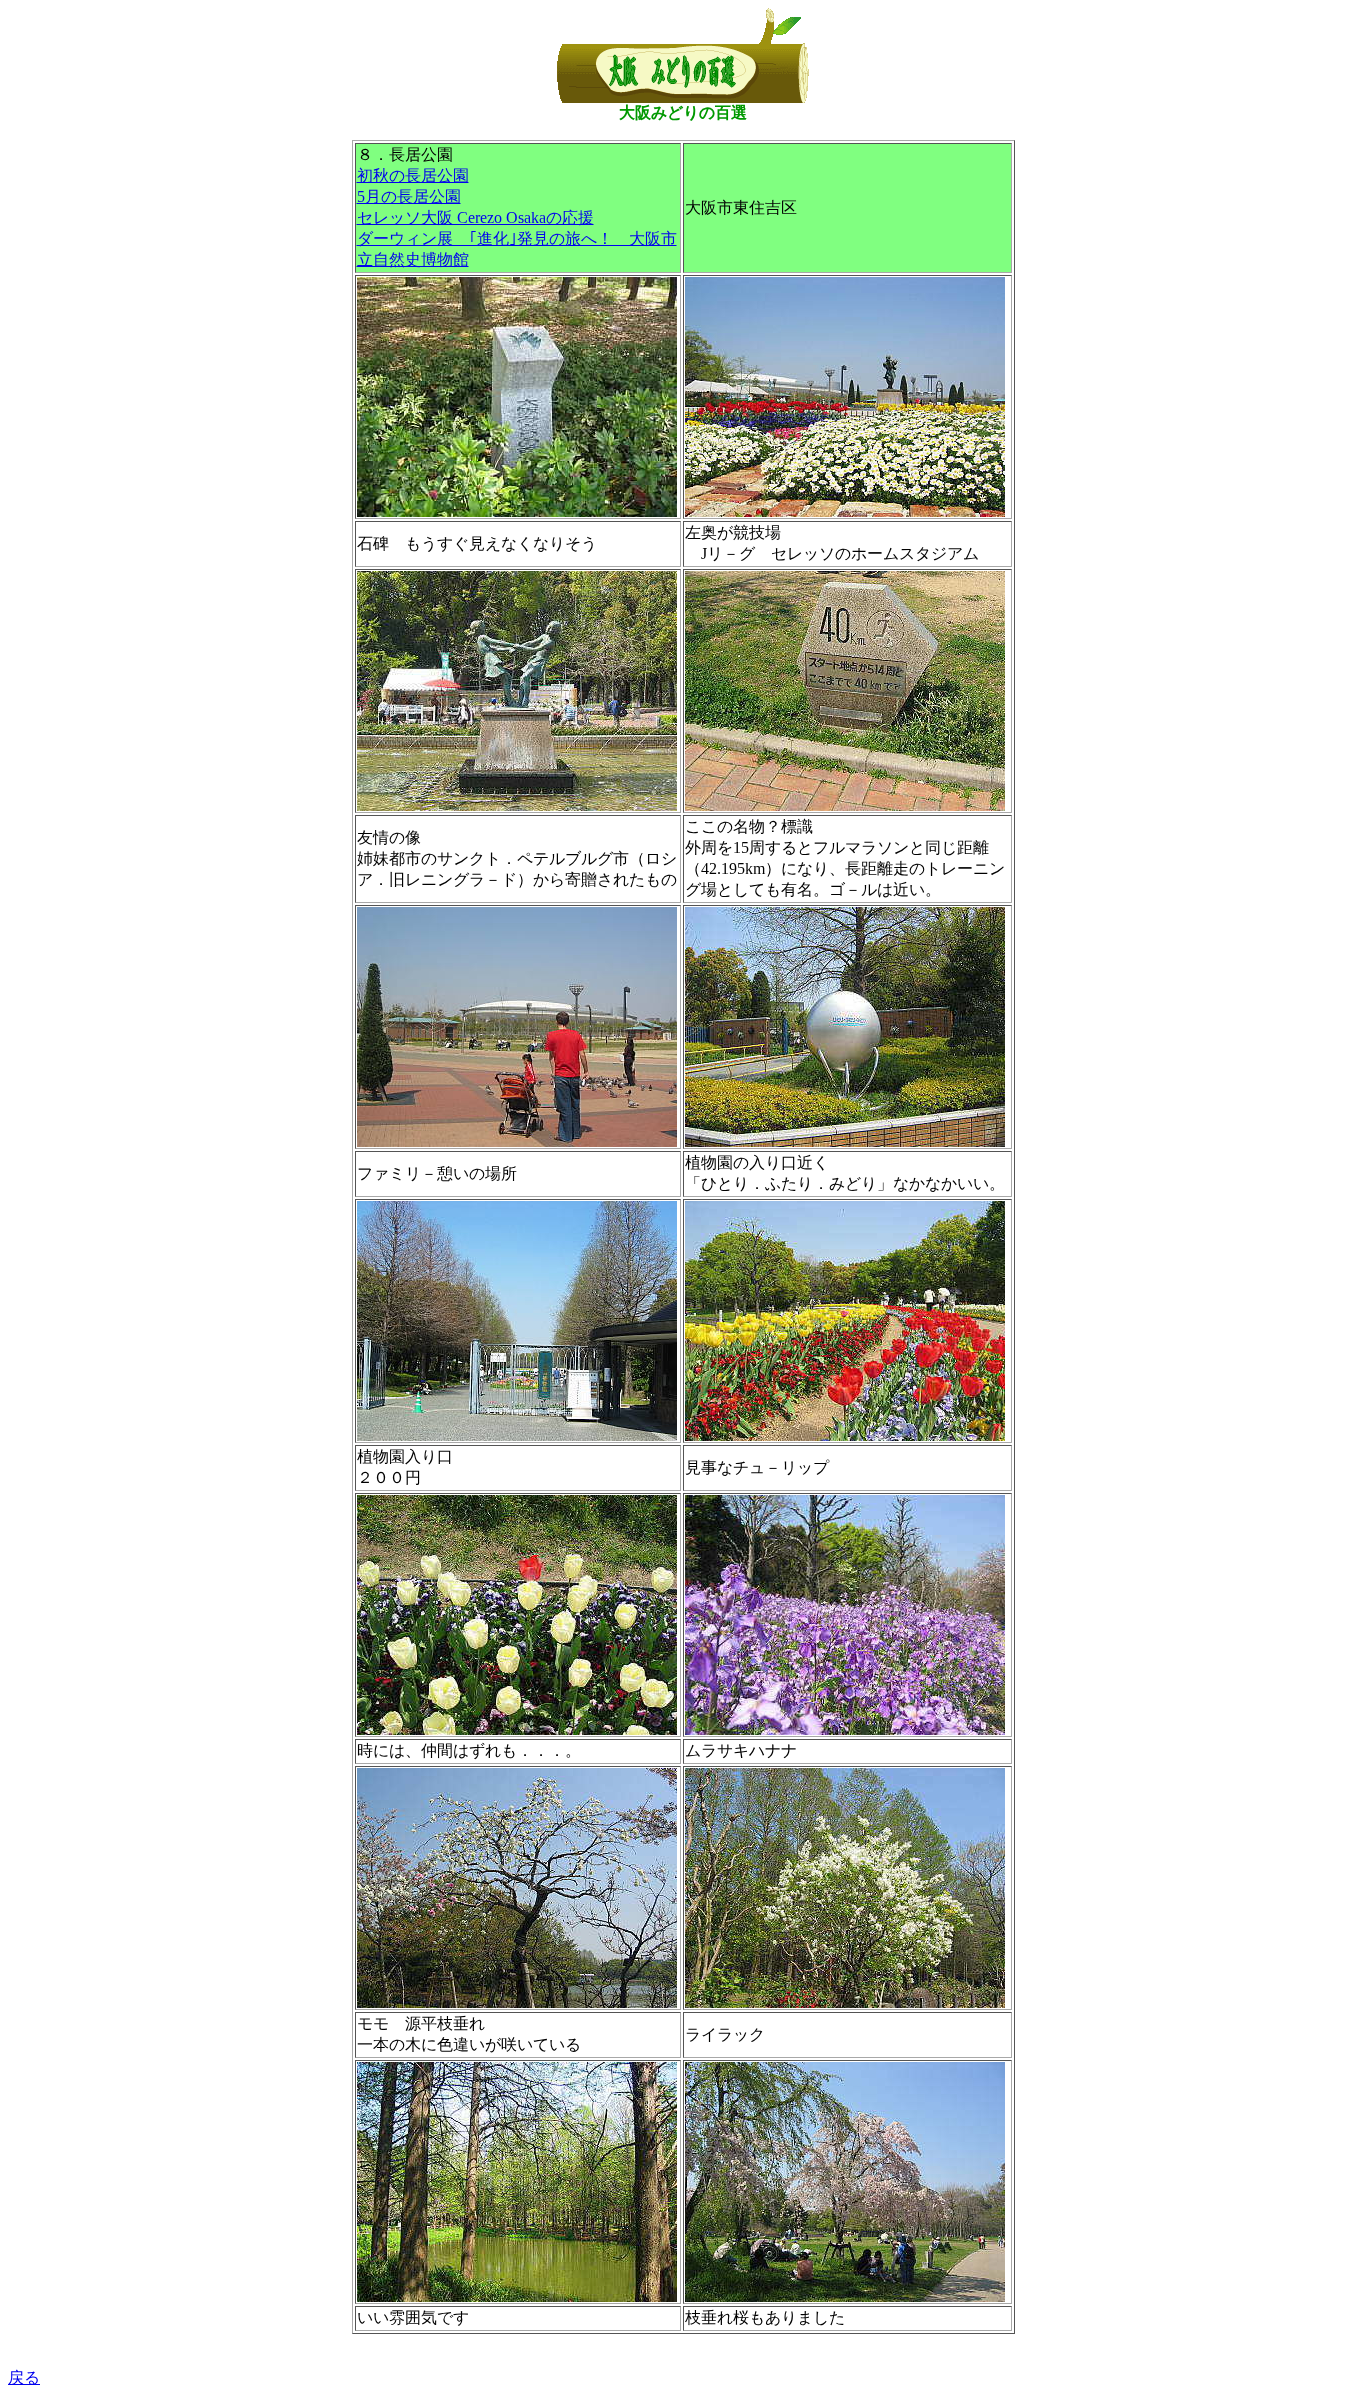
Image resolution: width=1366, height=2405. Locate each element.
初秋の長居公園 (413, 175)
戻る (24, 2377)
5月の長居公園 (409, 196)
